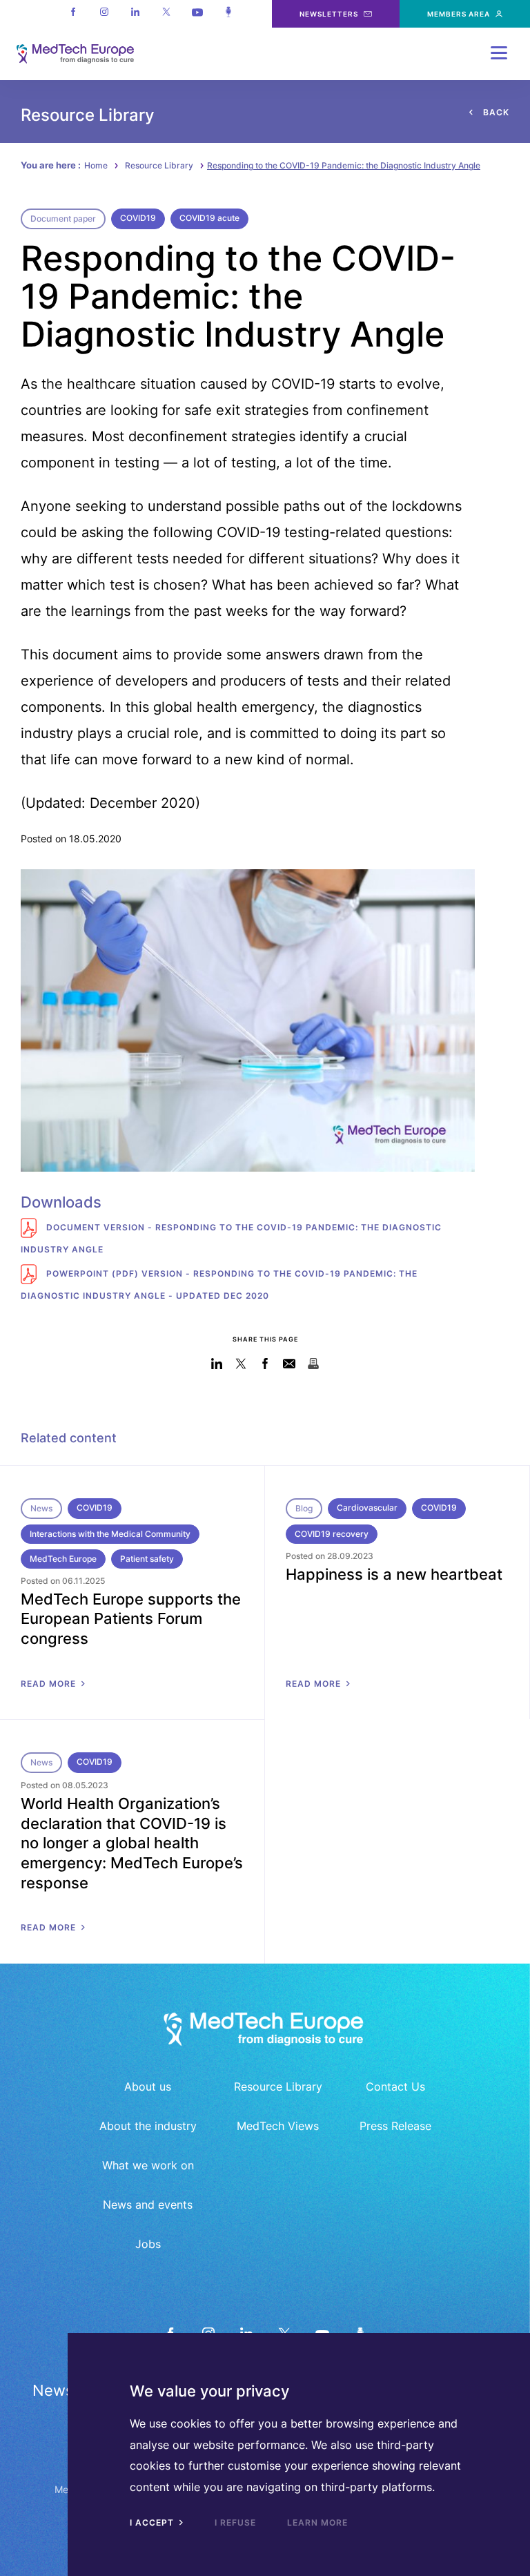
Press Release (395, 2126)
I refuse (235, 2522)
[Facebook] (73, 14)
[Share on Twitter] (241, 1364)
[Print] (314, 1364)
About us (148, 2086)
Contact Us (395, 2086)
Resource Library (159, 165)
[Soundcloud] (228, 14)
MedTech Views (278, 2126)
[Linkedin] (135, 14)
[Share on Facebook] (265, 1364)
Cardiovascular (367, 1508)
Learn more (317, 2522)
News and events (148, 2205)
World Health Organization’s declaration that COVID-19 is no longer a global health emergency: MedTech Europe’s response (132, 1843)
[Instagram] (104, 14)
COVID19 (138, 218)
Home (96, 165)
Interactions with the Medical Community (110, 1534)
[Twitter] (166, 14)
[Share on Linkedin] (217, 1364)
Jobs (148, 2244)
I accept (153, 2522)
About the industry (148, 2126)
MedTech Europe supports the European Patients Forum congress (131, 1619)
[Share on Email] (289, 1364)
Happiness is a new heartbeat (394, 1574)
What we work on (148, 2165)
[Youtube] (197, 14)
